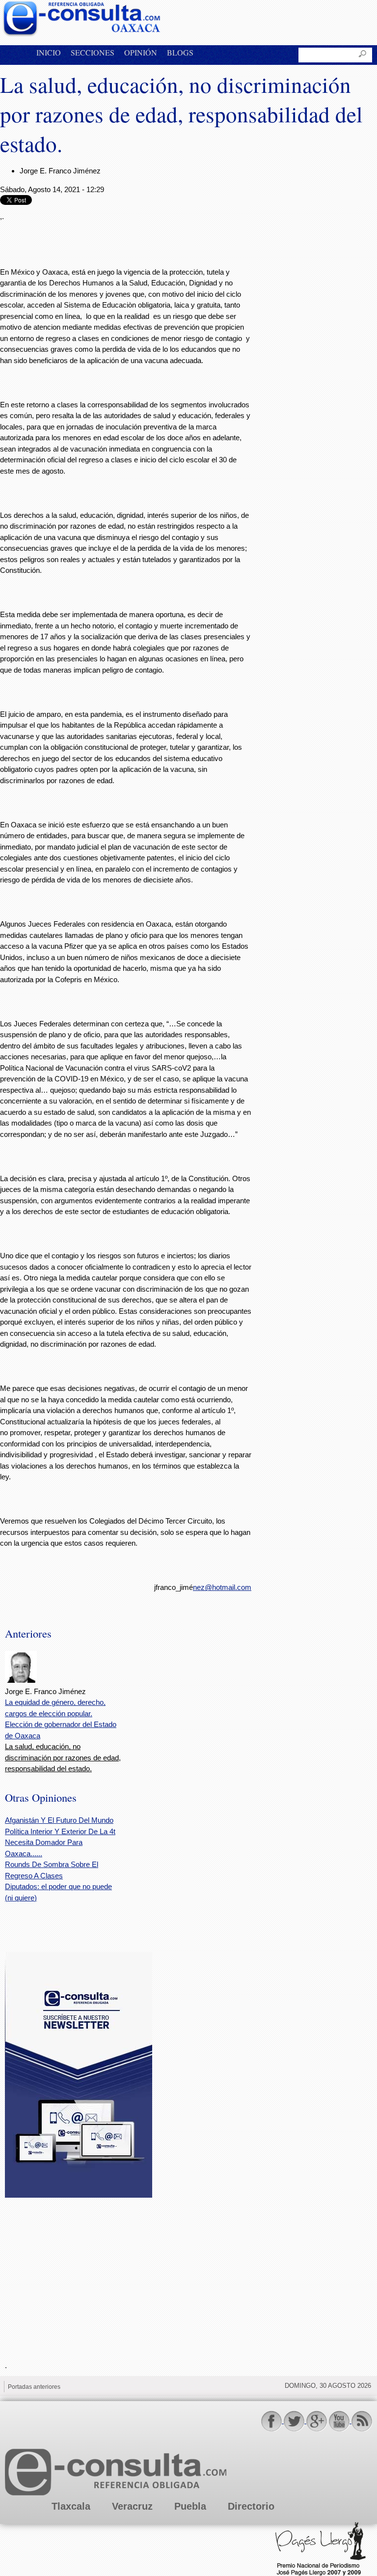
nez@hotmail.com (222, 1587)
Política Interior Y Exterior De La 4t (60, 1831)
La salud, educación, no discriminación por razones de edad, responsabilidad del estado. (63, 1757)
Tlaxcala (71, 2506)
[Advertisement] (79, 2273)
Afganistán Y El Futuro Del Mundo (59, 1820)
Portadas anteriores (34, 2387)
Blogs (180, 52)
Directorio (251, 2506)
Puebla (190, 2506)
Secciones (93, 52)
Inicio (49, 52)
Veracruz (132, 2506)
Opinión (141, 52)
